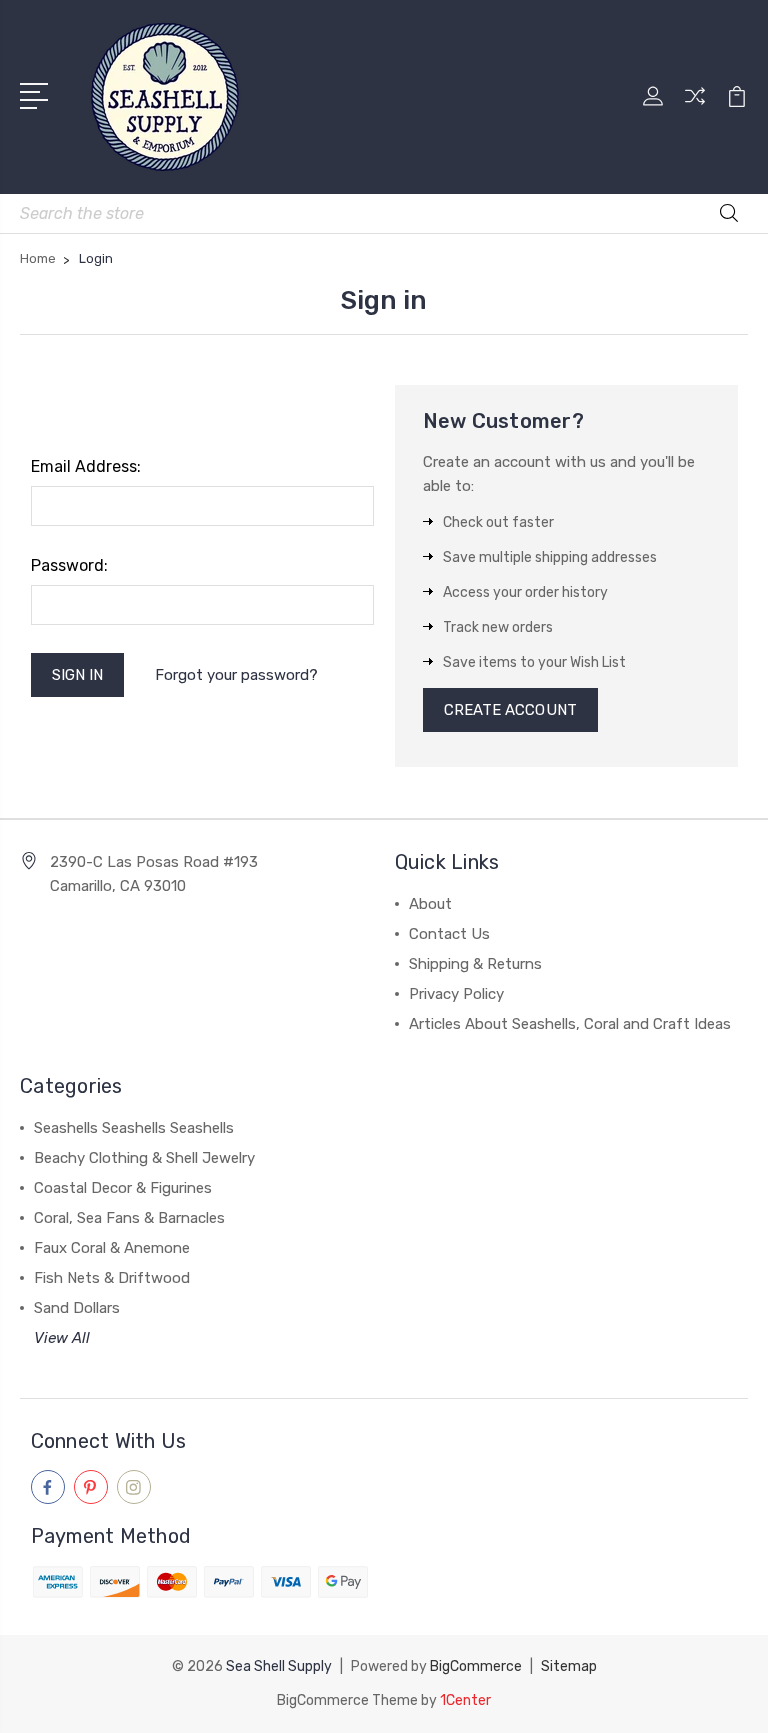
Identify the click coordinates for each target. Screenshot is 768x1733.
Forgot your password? (236, 675)
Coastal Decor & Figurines (123, 1188)
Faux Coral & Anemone (112, 1248)
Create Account (510, 710)
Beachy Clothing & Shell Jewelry (144, 1158)
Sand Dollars (77, 1308)
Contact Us (449, 934)
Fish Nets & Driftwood (112, 1278)
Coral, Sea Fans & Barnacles (129, 1218)
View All (62, 1338)
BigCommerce (476, 1666)
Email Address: (86, 466)
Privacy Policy (456, 994)
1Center (465, 1700)
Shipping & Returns (475, 964)
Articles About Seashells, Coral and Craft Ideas (570, 1024)
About (430, 904)
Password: (69, 565)
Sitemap (569, 1666)
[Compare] (695, 108)
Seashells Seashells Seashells (134, 1128)
